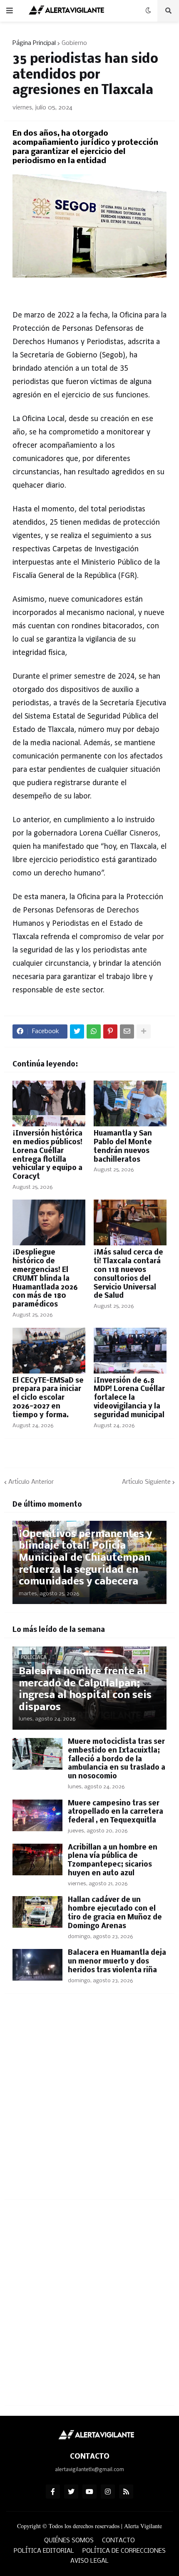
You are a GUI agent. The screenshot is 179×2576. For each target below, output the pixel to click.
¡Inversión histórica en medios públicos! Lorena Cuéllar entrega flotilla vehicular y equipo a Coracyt (47, 1155)
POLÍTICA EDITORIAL (44, 2551)
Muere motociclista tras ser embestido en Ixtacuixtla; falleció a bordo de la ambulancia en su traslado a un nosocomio (117, 1759)
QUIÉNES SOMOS (69, 2541)
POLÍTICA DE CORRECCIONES (124, 2551)
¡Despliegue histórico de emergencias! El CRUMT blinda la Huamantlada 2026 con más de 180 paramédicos (45, 1279)
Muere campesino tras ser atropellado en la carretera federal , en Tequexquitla (116, 1812)
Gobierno (74, 43)
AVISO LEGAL (89, 2561)
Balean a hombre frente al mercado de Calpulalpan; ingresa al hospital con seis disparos (85, 1690)
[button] (10, 11)
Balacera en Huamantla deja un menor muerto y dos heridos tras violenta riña (117, 1962)
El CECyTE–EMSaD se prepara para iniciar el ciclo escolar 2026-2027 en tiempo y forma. (48, 1398)
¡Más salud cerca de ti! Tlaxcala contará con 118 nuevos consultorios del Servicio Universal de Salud (128, 1274)
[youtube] (89, 2492)
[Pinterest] (110, 1031)
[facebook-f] (53, 2492)
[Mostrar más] (144, 1031)
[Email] (127, 1031)
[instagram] (108, 2492)
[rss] (126, 2492)
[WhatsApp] (94, 1031)
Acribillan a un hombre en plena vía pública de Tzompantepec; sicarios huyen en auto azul (113, 1861)
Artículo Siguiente (146, 1482)
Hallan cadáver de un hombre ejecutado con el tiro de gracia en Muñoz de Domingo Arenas (115, 1913)
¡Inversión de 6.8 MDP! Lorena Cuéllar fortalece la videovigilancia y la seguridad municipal (129, 1398)
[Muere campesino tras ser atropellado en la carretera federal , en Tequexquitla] (37, 1815)
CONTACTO (118, 2541)
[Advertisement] (89, 2101)
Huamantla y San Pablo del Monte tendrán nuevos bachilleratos (123, 1147)
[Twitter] (77, 1031)
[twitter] (71, 2492)
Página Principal (34, 43)
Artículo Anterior (31, 1482)
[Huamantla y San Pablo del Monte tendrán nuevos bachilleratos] (130, 1103)
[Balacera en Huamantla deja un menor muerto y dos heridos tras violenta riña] (37, 1965)
